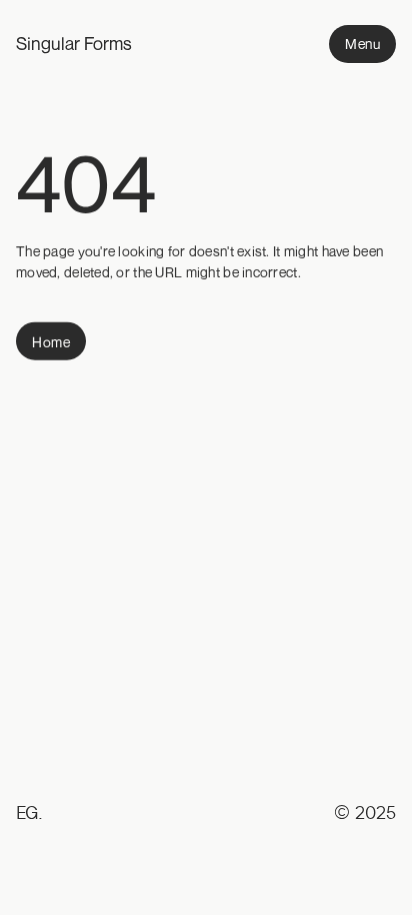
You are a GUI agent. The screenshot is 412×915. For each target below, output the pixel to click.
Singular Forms (74, 43)
